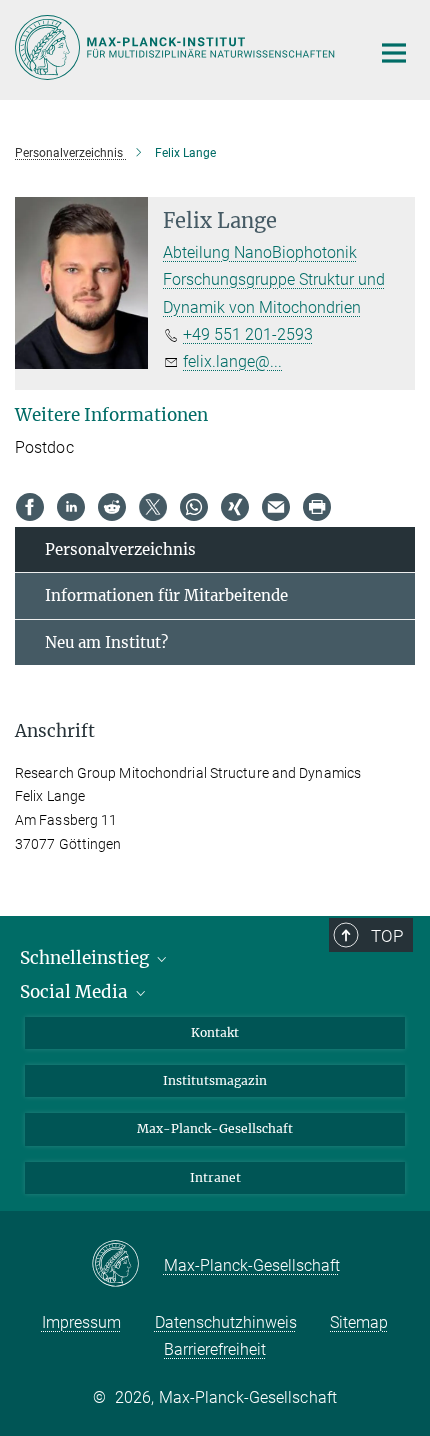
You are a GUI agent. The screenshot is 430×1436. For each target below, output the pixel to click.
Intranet (215, 1177)
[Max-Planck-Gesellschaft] (127, 1265)
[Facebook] (30, 507)
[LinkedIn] (71, 507)
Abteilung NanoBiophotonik (260, 252)
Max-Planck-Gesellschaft (215, 1128)
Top (387, 936)
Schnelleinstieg (86, 958)
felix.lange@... (232, 361)
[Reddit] (112, 507)
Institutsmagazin (215, 1080)
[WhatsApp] (194, 507)
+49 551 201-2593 (248, 334)
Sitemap (359, 1322)
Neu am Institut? (106, 642)
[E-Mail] (276, 507)
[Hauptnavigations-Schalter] (394, 53)
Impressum (81, 1322)
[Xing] (235, 507)
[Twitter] (153, 507)
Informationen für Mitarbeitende (166, 595)
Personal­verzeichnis (120, 549)
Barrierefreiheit (215, 1349)
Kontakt (215, 1032)
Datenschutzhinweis (226, 1322)
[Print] (317, 507)
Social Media (76, 992)
